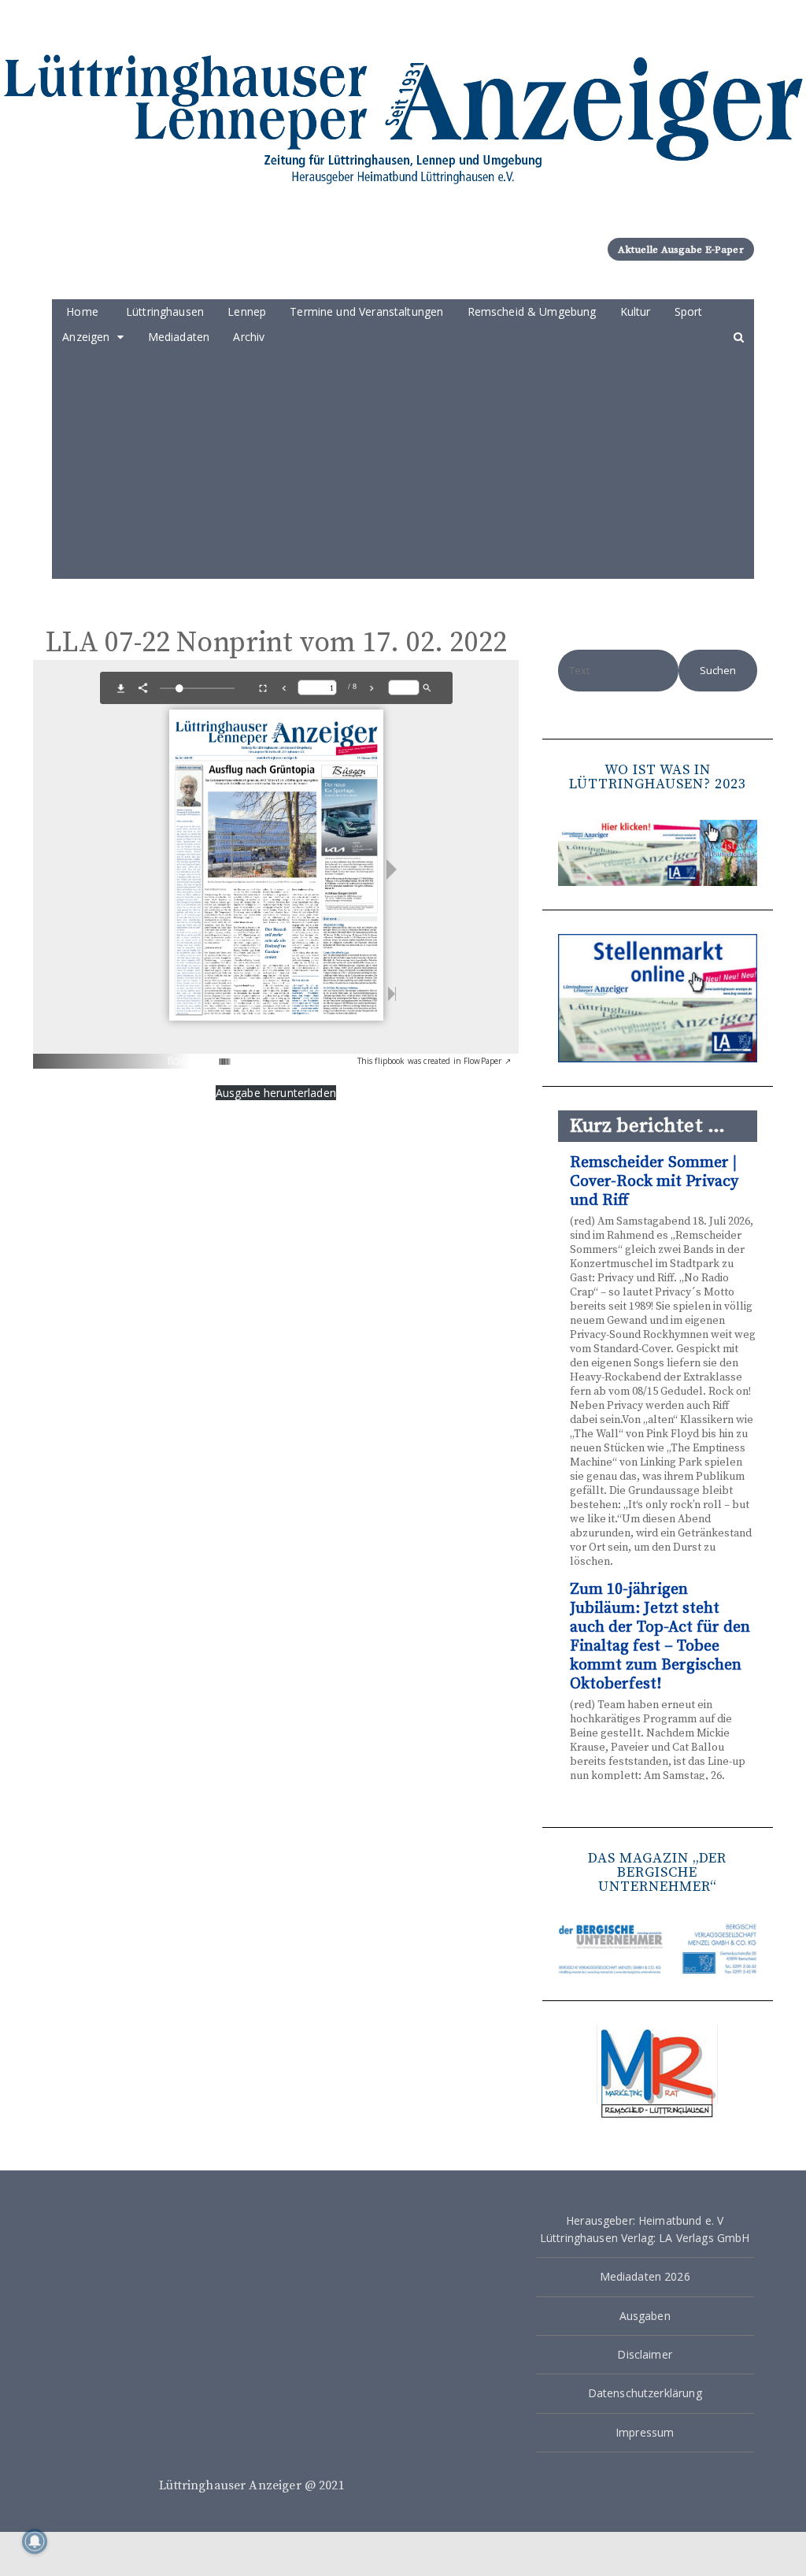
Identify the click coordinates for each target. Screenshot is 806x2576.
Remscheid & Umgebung (532, 311)
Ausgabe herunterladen (276, 1093)
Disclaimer (645, 2354)
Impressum (645, 2432)
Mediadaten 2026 (645, 2276)
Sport (689, 311)
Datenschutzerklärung (645, 2393)
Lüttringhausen (165, 311)
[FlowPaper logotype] (200, 1056)
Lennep (247, 311)
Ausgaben (645, 2316)
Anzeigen (86, 337)
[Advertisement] (403, 469)
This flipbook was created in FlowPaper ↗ (434, 1061)
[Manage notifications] (35, 2541)
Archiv (249, 337)
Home (82, 311)
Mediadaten (179, 337)
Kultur (636, 311)
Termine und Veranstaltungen (366, 311)
